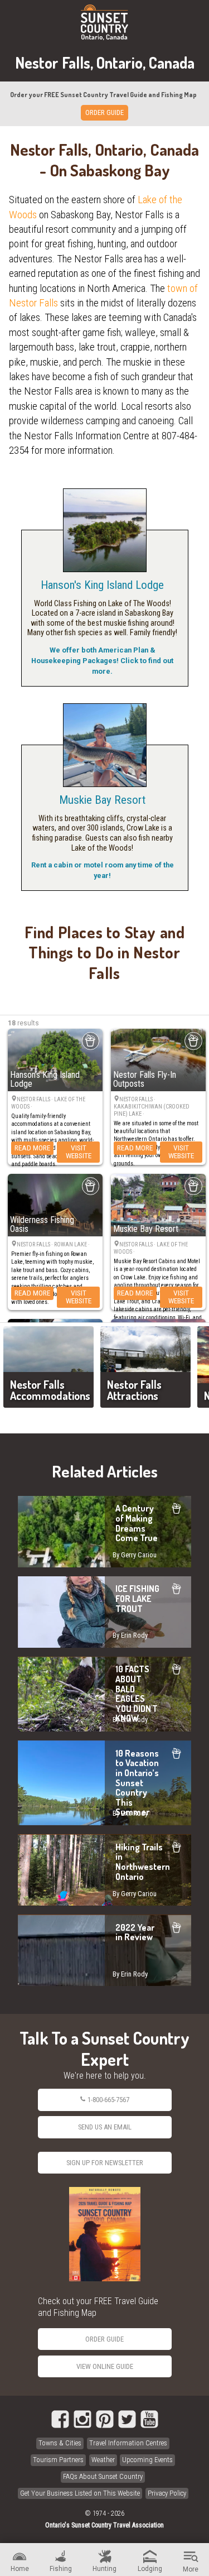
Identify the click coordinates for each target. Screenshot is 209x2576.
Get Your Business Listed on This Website (80, 2493)
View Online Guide (105, 2366)
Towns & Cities (60, 2443)
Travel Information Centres (128, 2443)
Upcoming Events (147, 2460)
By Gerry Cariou (135, 1555)
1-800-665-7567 (108, 2100)
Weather (103, 2460)
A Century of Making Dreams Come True (104, 1532)
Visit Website (79, 1152)
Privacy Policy (167, 2493)
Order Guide (104, 2339)
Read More (32, 1148)
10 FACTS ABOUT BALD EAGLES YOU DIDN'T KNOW (104, 1694)
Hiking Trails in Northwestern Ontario (104, 1870)
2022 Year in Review (104, 1950)
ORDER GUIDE (104, 112)
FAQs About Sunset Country (103, 2476)
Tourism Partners (58, 2460)
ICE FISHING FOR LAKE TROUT (104, 1612)
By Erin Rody (130, 1635)
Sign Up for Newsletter (105, 2163)
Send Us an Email (105, 2127)
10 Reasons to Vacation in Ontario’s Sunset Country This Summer (104, 1783)
